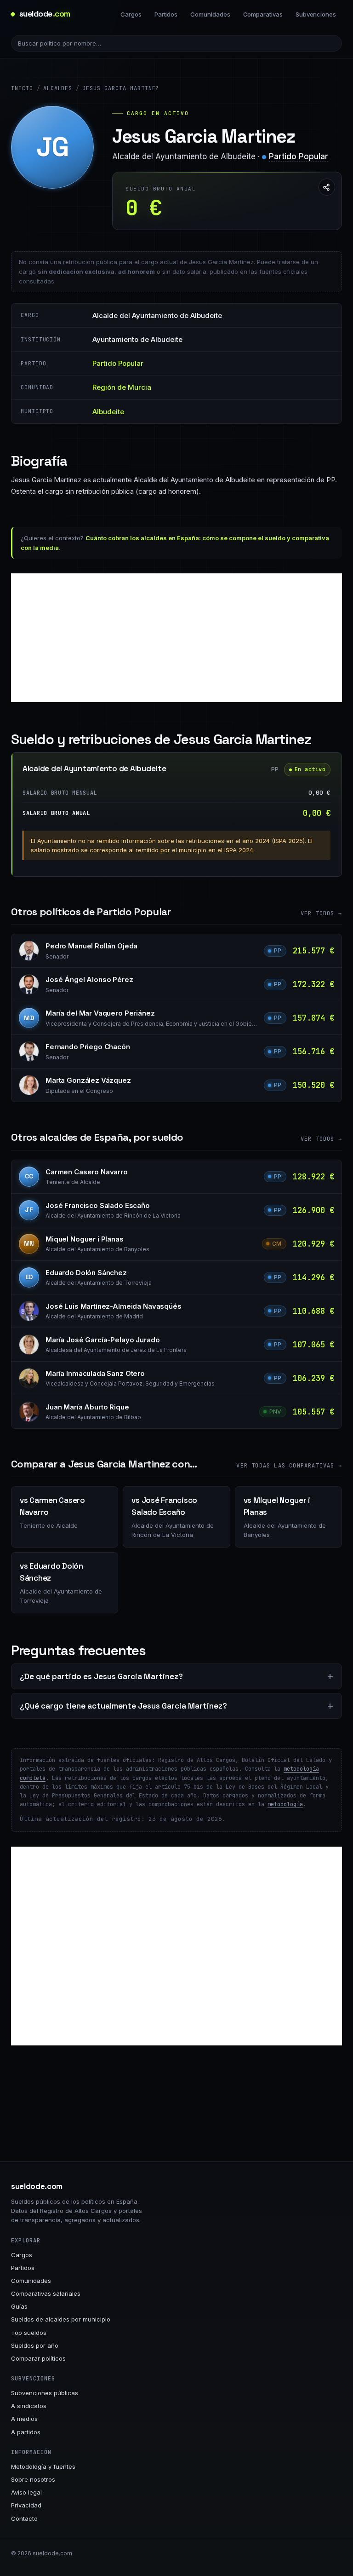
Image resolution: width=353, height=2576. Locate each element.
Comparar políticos (38, 2358)
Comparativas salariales (46, 2293)
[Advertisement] (176, 638)
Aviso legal (26, 2492)
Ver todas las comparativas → (289, 1466)
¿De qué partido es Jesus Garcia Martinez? (101, 1676)
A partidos (26, 2432)
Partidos (166, 14)
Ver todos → (321, 913)
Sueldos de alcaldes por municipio (61, 2319)
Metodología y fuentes (43, 2466)
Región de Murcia (122, 387)
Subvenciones (316, 14)
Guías (19, 2306)
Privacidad (26, 2505)
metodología (285, 1804)
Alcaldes (58, 88)
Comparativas (263, 14)
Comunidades (210, 14)
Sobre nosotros (33, 2479)
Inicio (22, 88)
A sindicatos (29, 2406)
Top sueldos (29, 2333)
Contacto (24, 2518)
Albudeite (108, 412)
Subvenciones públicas (45, 2393)
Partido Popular (299, 156)
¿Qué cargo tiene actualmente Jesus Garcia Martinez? (123, 1706)
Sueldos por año (35, 2345)
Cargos (131, 14)
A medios (24, 2419)
